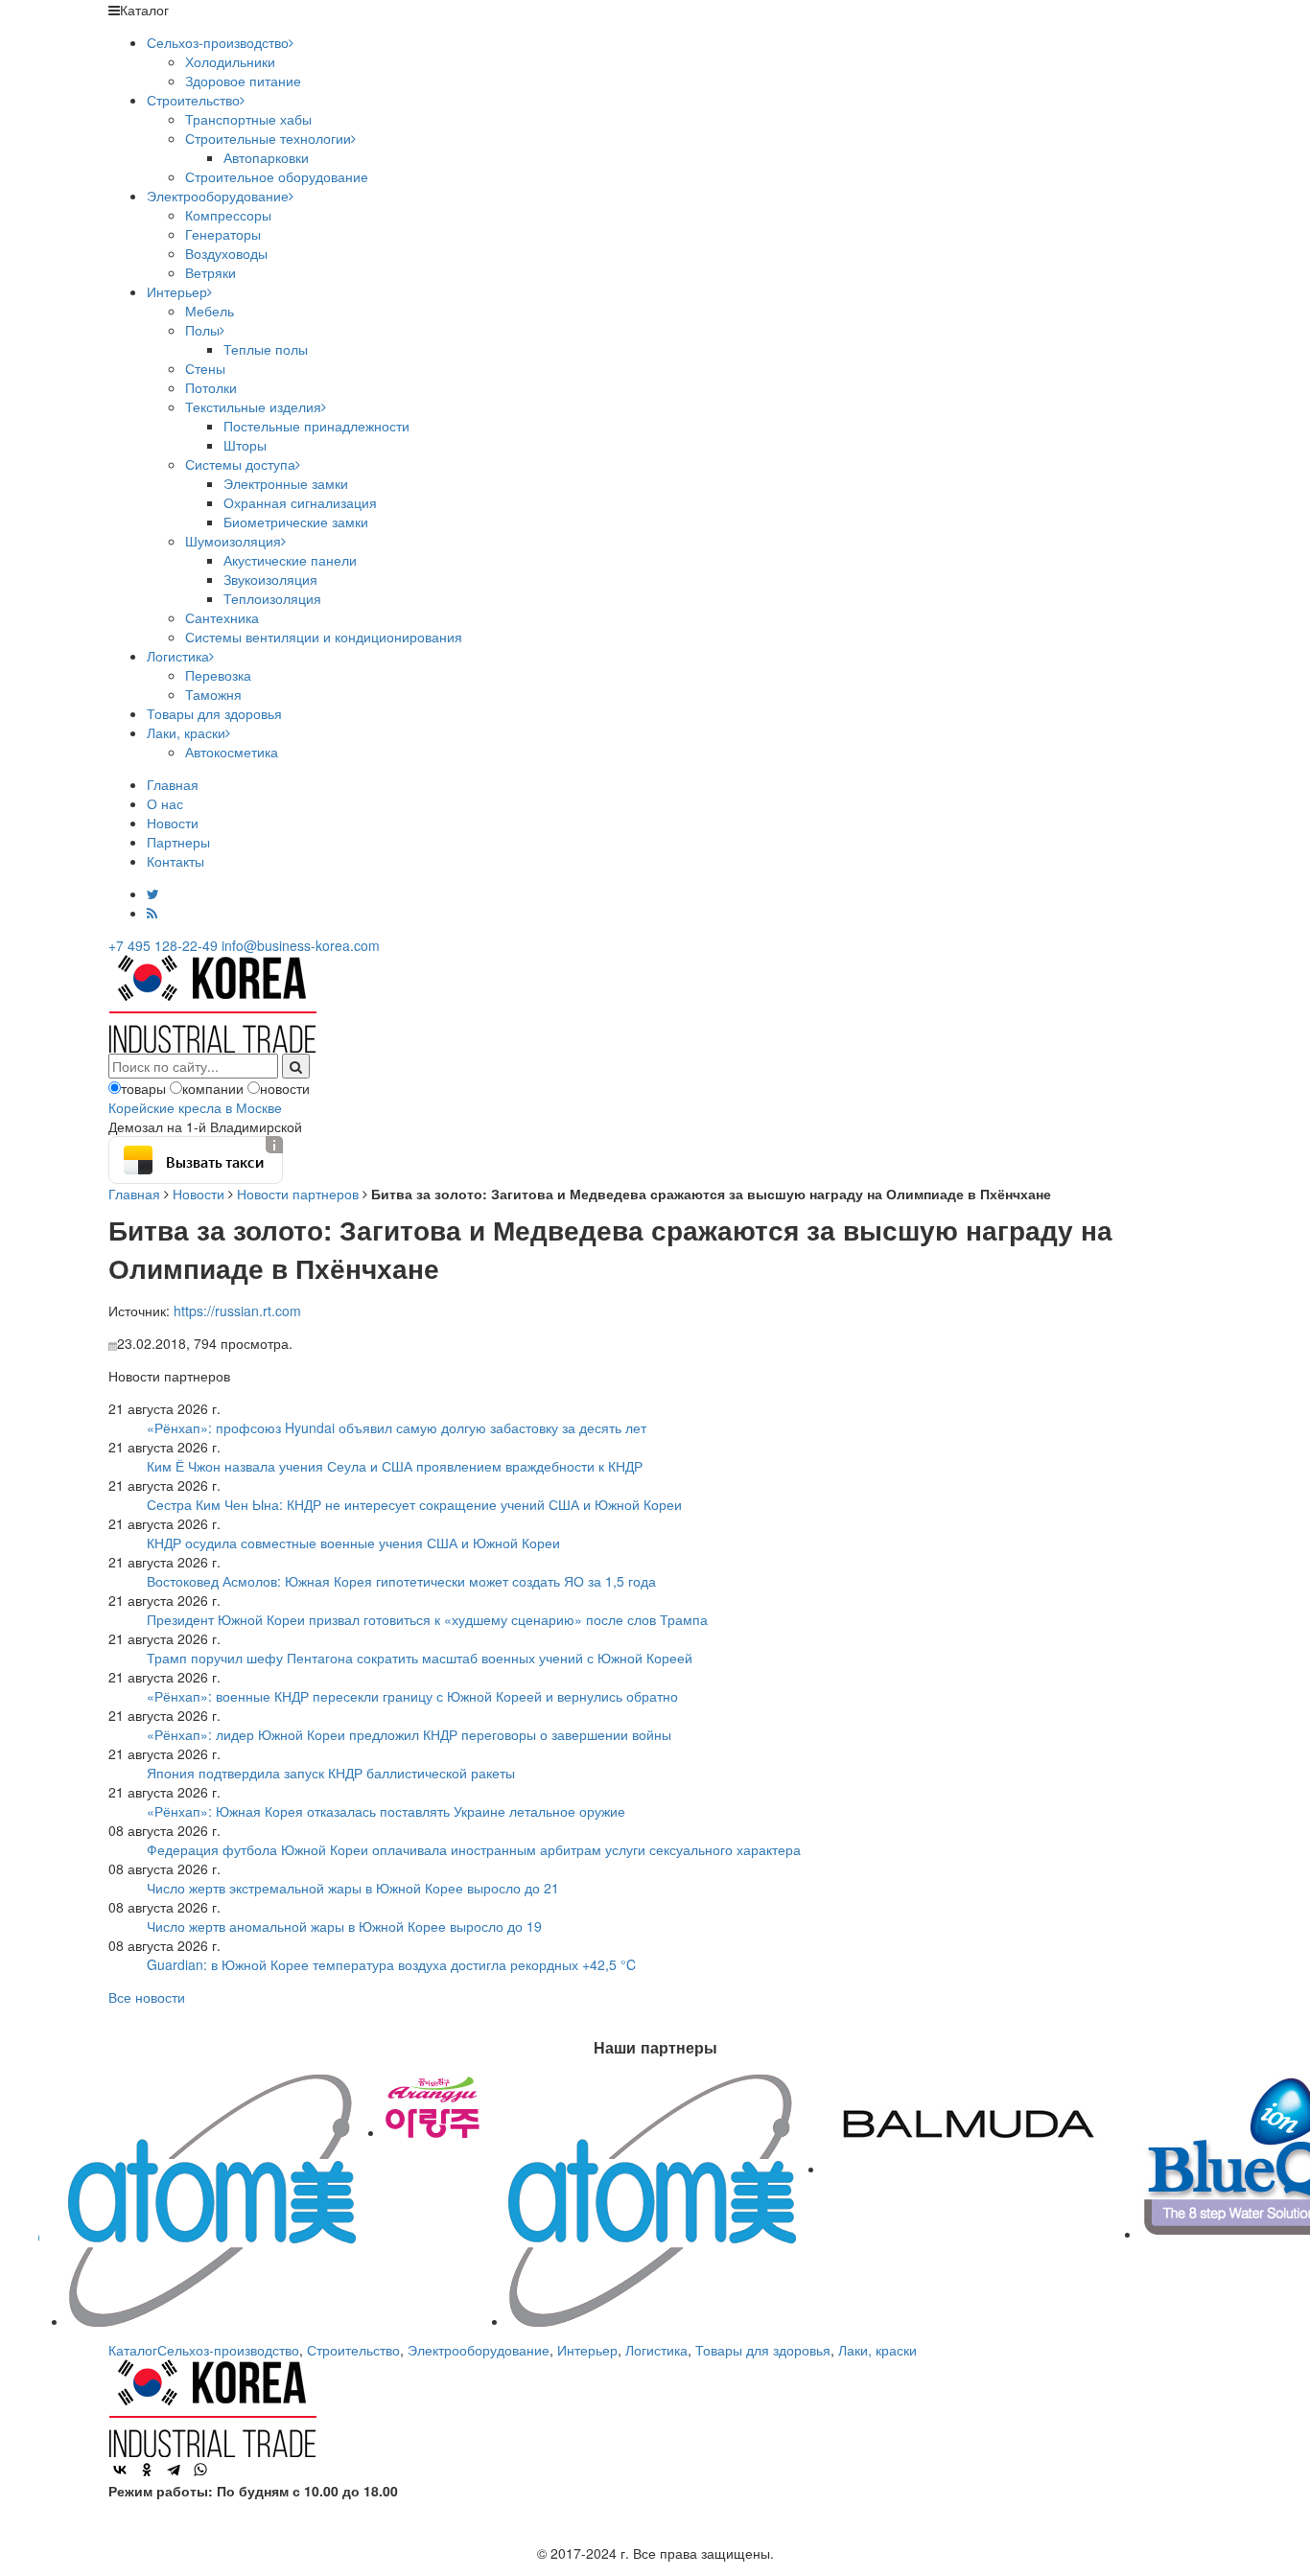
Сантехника (222, 617)
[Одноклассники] (147, 2470)
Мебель (210, 311)
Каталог (133, 2350)
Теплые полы (266, 349)
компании (213, 1088)
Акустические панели (290, 560)
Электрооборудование (218, 196)
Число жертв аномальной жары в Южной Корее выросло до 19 (344, 1926)
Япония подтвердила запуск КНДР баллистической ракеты (331, 1773)
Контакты (175, 861)
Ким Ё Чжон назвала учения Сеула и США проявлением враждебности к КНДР (395, 1466)
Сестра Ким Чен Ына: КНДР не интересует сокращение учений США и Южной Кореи (414, 1504)
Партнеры (178, 842)
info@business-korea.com (301, 945)
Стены (205, 368)
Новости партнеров (298, 1194)
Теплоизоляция (272, 598)
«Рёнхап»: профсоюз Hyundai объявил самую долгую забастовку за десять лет (397, 1427)
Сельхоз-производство (218, 42)
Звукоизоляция (270, 579)
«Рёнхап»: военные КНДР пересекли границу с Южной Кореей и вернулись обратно (412, 1696)
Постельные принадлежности (316, 426)
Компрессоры (228, 215)
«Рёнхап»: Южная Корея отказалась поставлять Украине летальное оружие (386, 1811)
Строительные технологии (268, 138)
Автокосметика (232, 752)
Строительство (193, 100)
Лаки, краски (186, 732)
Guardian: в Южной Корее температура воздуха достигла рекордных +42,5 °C (391, 1964)
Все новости (147, 1997)
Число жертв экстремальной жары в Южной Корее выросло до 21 (353, 1888)
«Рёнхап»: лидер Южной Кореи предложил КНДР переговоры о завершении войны (409, 1734)
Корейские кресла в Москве (195, 1107)
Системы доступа (240, 464)
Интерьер (177, 291)
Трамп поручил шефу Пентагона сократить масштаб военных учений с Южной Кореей (420, 1658)
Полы (202, 330)
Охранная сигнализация (300, 502)
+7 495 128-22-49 (163, 945)
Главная (173, 784)
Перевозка (218, 675)
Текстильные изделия (253, 406)
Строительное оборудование (277, 176)
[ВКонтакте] (120, 2470)
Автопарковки (266, 157)
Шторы (245, 445)
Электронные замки (286, 483)
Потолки (211, 387)
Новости (173, 823)
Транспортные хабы (248, 119)
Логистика (178, 656)
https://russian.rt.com (237, 1311)
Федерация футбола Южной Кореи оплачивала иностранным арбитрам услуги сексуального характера (474, 1849)
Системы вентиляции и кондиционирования (324, 637)
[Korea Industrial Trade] (212, 1002)
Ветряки (211, 272)
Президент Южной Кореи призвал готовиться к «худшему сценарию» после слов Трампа (427, 1619)
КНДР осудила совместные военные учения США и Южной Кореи (353, 1543)
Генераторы (223, 234)
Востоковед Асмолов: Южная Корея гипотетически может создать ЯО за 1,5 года (401, 1581)
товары (143, 1088)
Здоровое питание (243, 81)
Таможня (213, 694)
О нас (165, 803)
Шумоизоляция (233, 541)
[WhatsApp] (200, 2470)
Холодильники (230, 61)
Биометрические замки (296, 522)
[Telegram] (174, 2470)
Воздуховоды (226, 253)
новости (285, 1088)
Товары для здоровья (214, 713)
